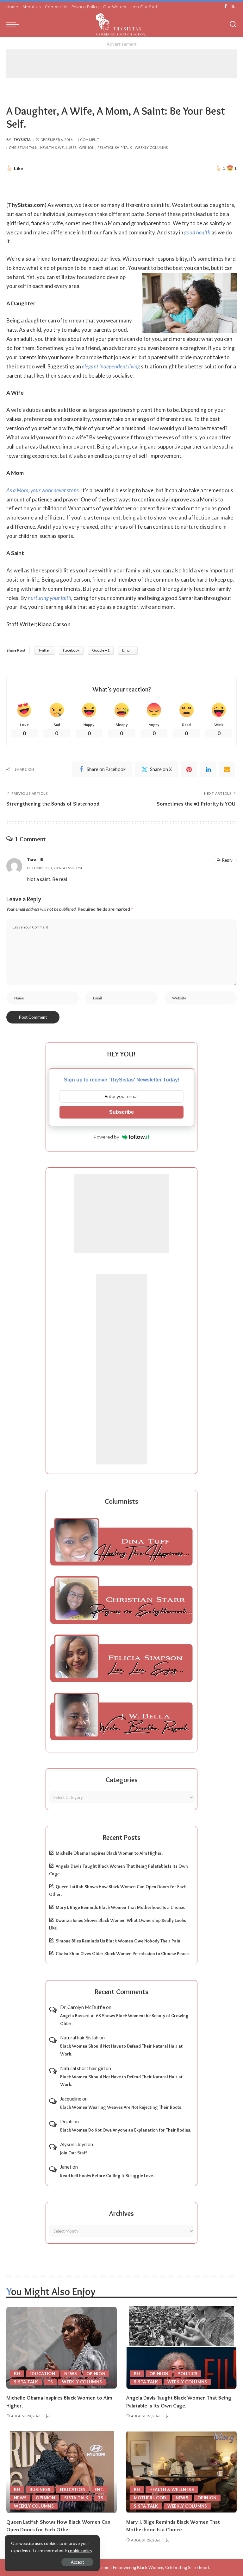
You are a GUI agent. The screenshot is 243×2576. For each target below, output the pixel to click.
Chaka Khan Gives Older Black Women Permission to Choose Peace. (123, 1954)
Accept (77, 2562)
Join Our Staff (74, 2153)
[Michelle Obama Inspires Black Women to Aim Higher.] (62, 2348)
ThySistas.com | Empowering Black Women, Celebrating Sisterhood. (146, 2567)
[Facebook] (226, 7)
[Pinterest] (189, 769)
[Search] (233, 24)
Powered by (106, 1137)
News (71, 2374)
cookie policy (80, 2551)
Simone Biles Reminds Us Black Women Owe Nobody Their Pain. (118, 1941)
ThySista (22, 140)
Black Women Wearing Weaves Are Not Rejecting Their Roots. (121, 2107)
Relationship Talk (115, 147)
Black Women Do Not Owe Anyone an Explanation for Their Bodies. (126, 2130)
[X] (233, 7)
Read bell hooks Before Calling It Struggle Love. (107, 2176)
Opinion (87, 147)
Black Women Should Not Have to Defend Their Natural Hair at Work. (121, 2050)
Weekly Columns (151, 147)
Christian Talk (23, 147)
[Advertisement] (121, 64)
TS (50, 2382)
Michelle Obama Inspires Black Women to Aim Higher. (109, 1853)
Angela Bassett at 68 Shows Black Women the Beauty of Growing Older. (124, 2020)
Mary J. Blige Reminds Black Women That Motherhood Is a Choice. (120, 1907)
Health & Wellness (58, 147)
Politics (187, 2374)
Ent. (99, 2490)
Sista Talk (26, 2382)
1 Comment (88, 140)
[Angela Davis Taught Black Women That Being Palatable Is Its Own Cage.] (181, 2348)
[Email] (227, 769)
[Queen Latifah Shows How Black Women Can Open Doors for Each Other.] (62, 2472)
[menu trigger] (14, 24)
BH (17, 2374)
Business (40, 2490)
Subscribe (121, 1112)
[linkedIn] (208, 769)
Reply (227, 860)
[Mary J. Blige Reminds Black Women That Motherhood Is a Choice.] (181, 2472)
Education (42, 2374)
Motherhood (150, 2498)
